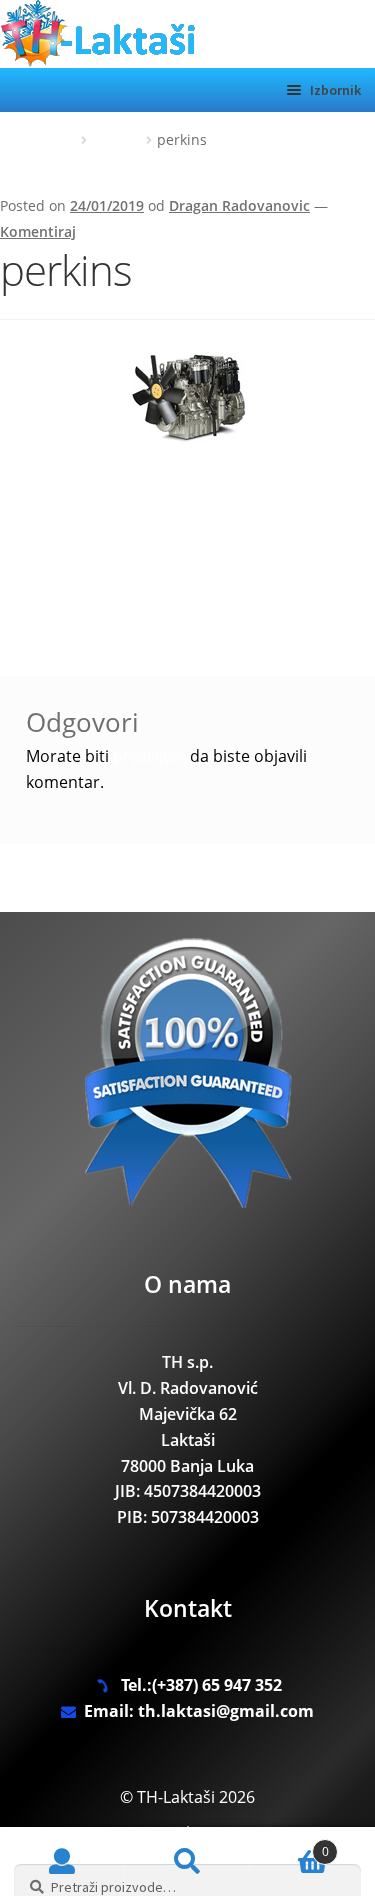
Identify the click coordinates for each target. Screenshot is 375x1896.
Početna (50, 139)
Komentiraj (38, 231)
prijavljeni (149, 756)
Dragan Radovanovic (239, 205)
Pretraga (187, 1862)
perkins (117, 139)
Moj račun (62, 1862)
